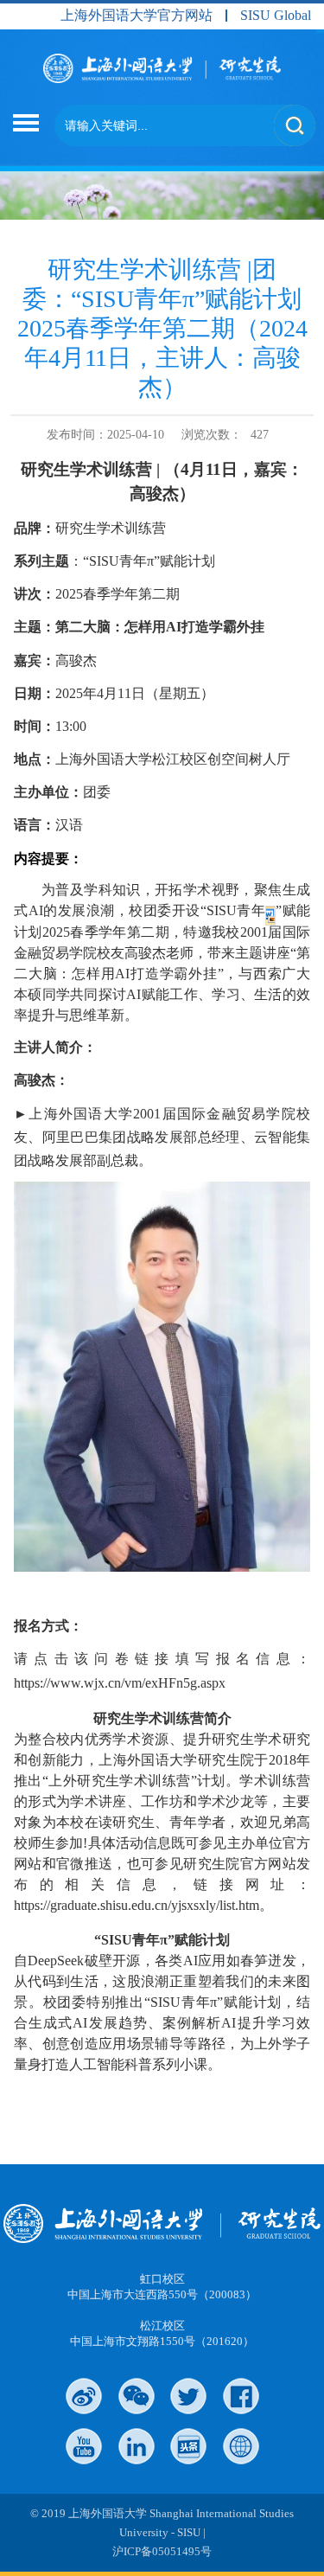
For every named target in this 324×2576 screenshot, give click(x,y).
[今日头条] (188, 2446)
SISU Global (276, 16)
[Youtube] (84, 2446)
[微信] (137, 2396)
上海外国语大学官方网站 (137, 16)
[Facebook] (241, 2396)
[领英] (137, 2446)
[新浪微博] (84, 2396)
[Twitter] (188, 2396)
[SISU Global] (241, 2446)
